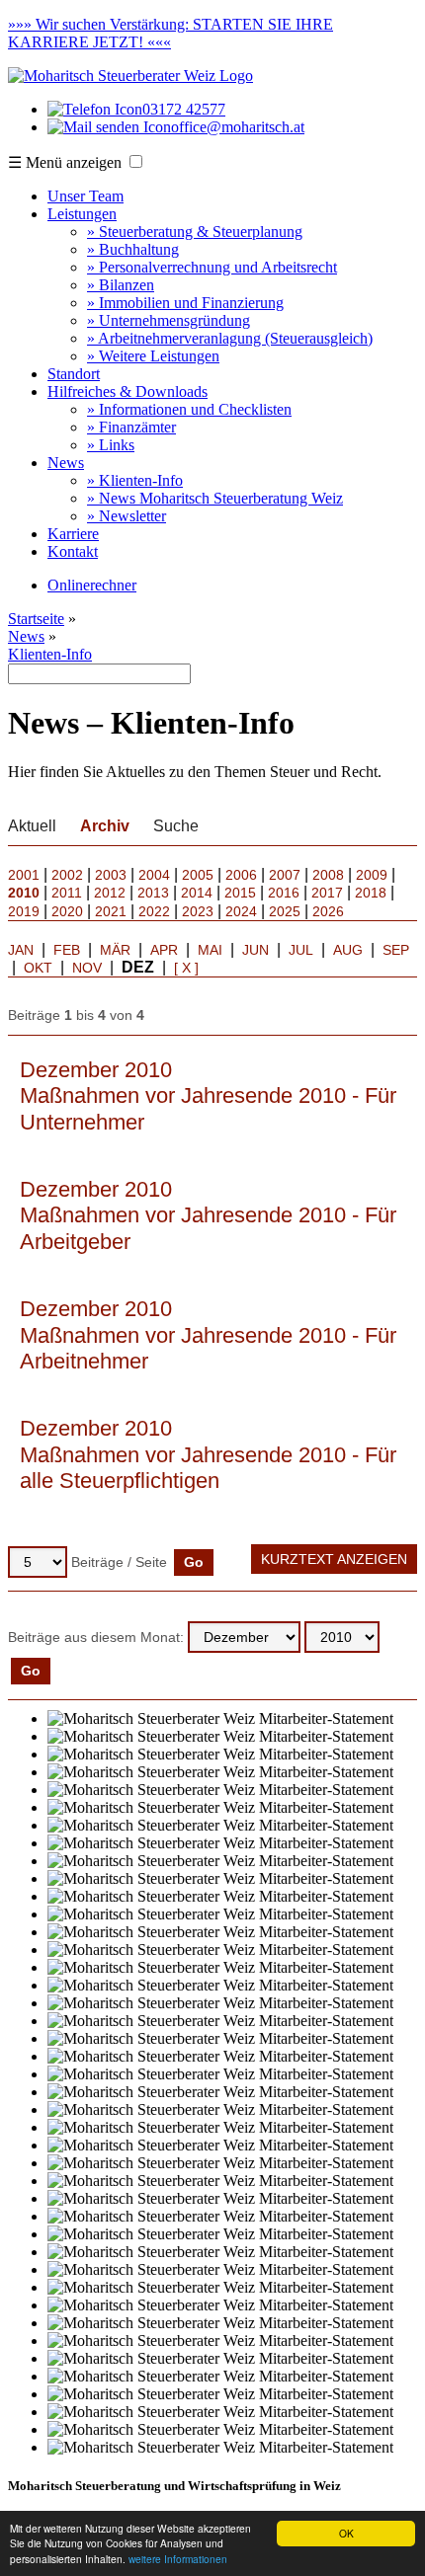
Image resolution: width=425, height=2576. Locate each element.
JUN (255, 950)
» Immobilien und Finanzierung (185, 303)
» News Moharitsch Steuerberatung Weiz (215, 498)
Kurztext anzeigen (334, 1559)
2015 (240, 893)
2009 (372, 875)
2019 (24, 911)
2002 (67, 875)
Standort (74, 374)
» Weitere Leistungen (153, 356)
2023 (198, 911)
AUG (348, 950)
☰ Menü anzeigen (65, 162)
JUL (301, 950)
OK (346, 2533)
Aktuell (32, 826)
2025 (285, 911)
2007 (285, 875)
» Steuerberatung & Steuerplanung (195, 232)
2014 (197, 893)
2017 (327, 893)
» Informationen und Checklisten (189, 409)
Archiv (105, 826)
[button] (136, 161)
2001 (24, 875)
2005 (198, 875)
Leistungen (82, 214)
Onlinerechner (92, 585)
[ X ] (186, 968)
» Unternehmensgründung (169, 320)
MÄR (115, 950)
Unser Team (85, 196)
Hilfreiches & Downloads (127, 391)
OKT (38, 968)
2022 (154, 911)
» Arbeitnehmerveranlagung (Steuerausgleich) (230, 338)
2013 (153, 893)
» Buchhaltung (133, 249)
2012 (110, 893)
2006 (241, 875)
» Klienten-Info (135, 480)
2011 (67, 893)
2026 (328, 911)
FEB (67, 950)
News (66, 463)
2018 (371, 893)
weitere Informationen (178, 2559)
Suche (176, 826)
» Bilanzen (121, 285)
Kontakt (73, 551)
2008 (328, 875)
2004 (154, 875)
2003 (111, 875)
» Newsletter (127, 516)
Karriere (73, 534)
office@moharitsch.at (238, 127)
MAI (210, 950)
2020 (67, 911)
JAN (21, 950)
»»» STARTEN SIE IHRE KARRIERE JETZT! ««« (170, 33)
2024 (241, 911)
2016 (284, 893)
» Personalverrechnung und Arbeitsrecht (212, 267)
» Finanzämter (131, 427)
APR (164, 950)
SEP (396, 950)
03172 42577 (184, 109)
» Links (111, 445)
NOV (87, 968)
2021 (111, 911)
